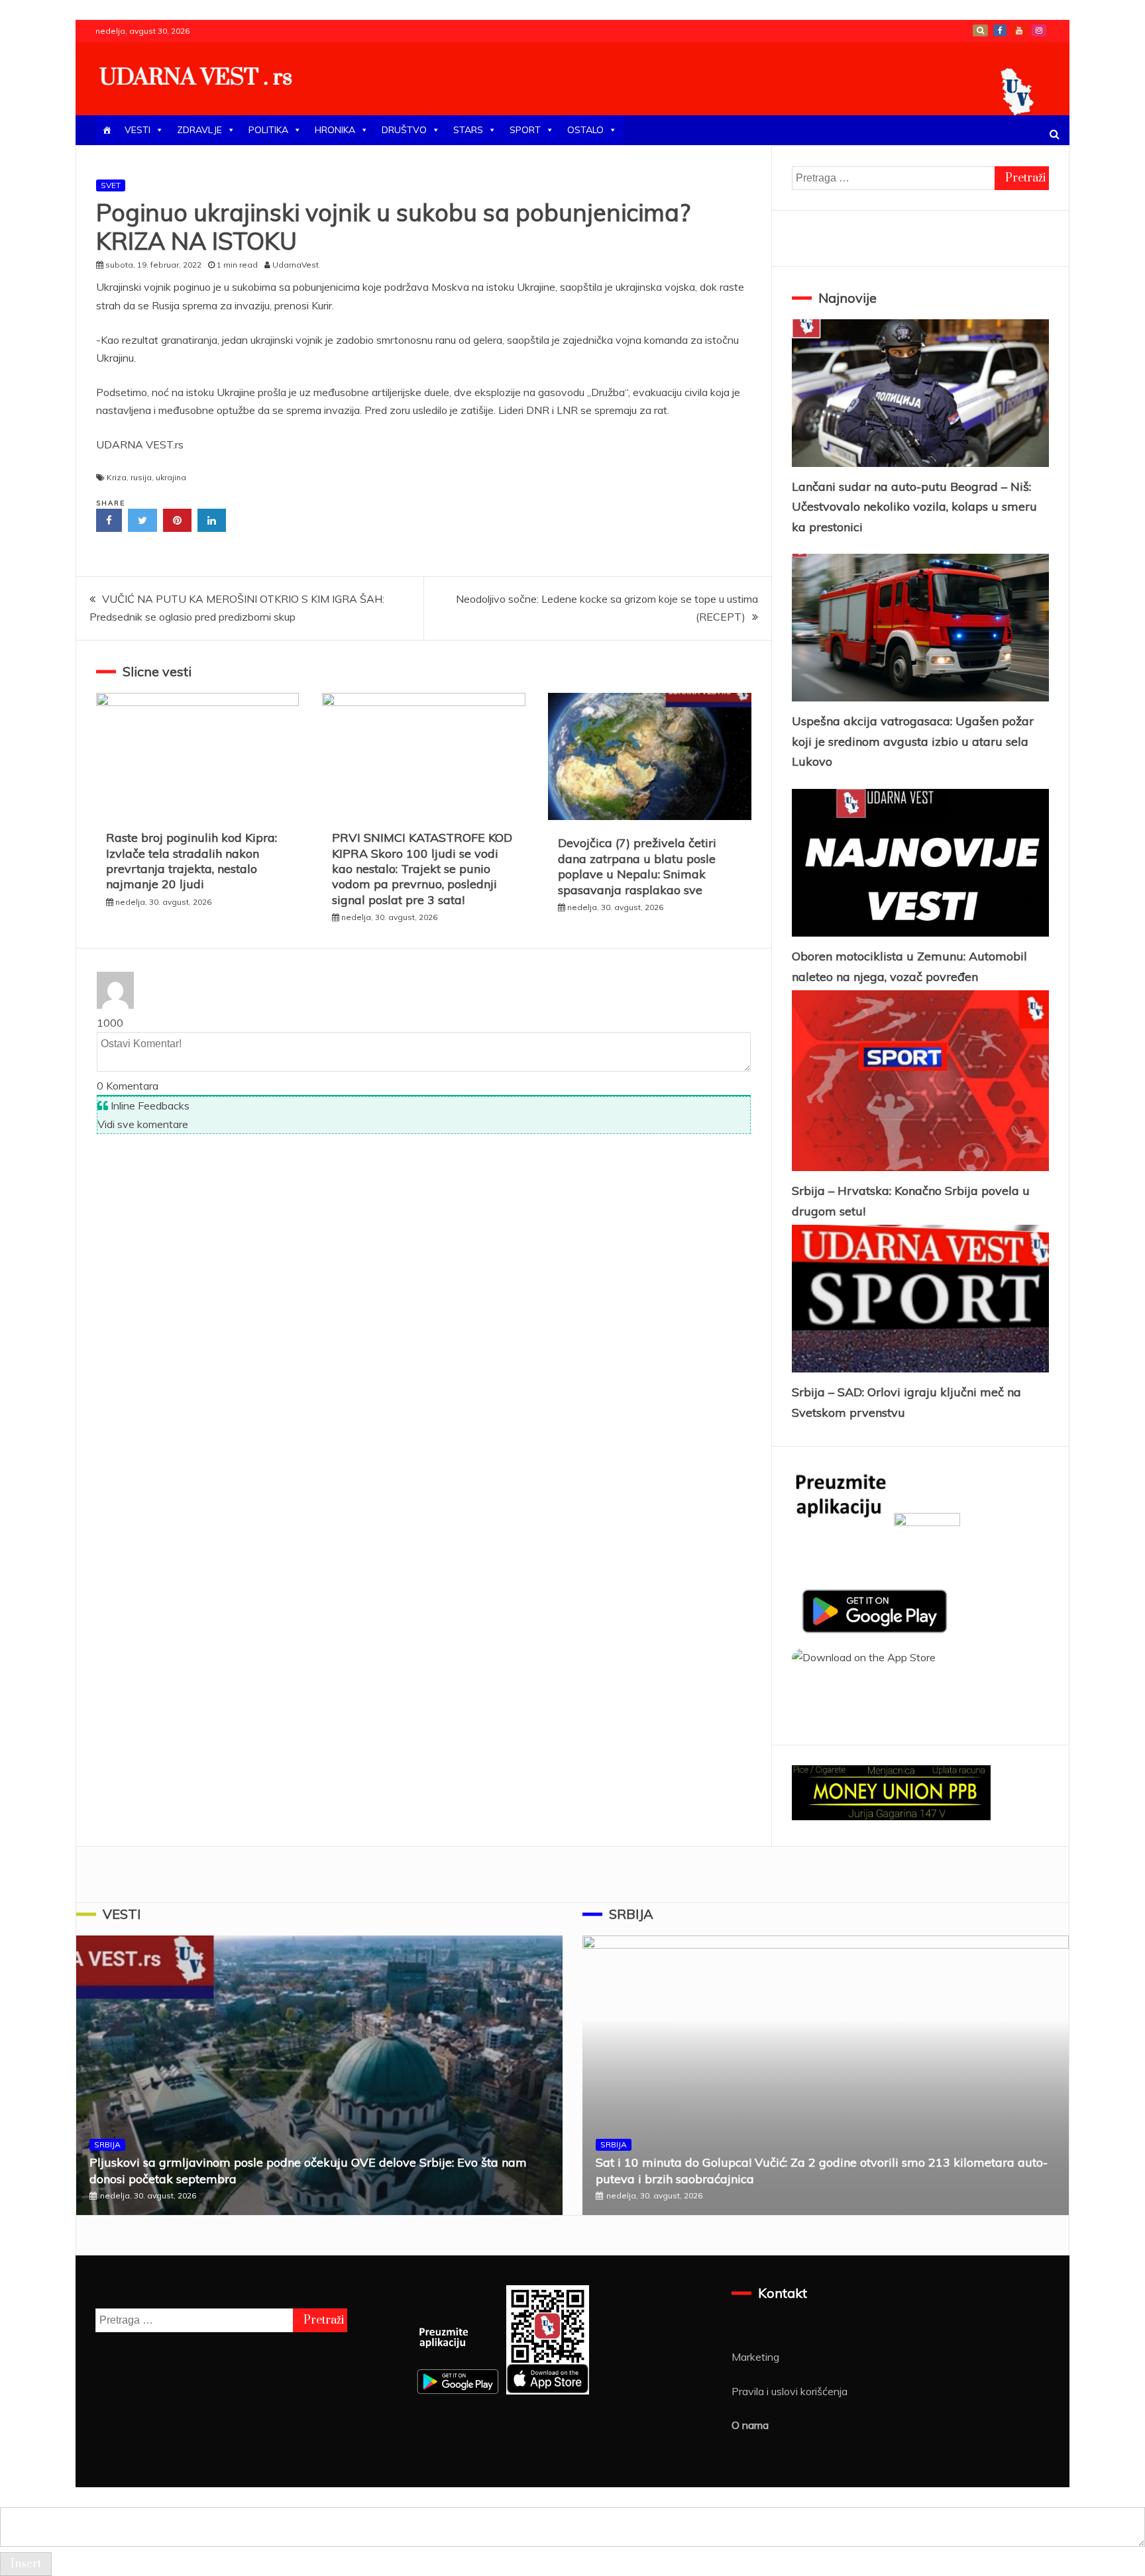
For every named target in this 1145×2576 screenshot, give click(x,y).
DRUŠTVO (404, 130)
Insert (26, 2564)
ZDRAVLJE (199, 130)
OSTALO (585, 130)
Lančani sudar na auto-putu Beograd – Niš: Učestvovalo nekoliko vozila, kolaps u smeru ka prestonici (914, 507)
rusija (141, 477)
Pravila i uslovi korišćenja (790, 2391)
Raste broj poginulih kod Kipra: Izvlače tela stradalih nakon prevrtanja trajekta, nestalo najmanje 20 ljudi (191, 861)
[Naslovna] (107, 130)
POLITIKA (268, 130)
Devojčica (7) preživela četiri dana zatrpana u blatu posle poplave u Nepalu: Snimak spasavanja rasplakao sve (637, 866)
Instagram (1039, 30)
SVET (111, 185)
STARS (468, 130)
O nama (750, 2425)
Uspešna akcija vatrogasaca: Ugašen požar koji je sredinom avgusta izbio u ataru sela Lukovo (913, 741)
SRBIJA (107, 2144)
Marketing (755, 2357)
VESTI (137, 130)
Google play (980, 30)
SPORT (525, 130)
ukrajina (171, 477)
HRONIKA (335, 130)
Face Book (1000, 30)
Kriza (117, 477)
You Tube (1019, 30)
